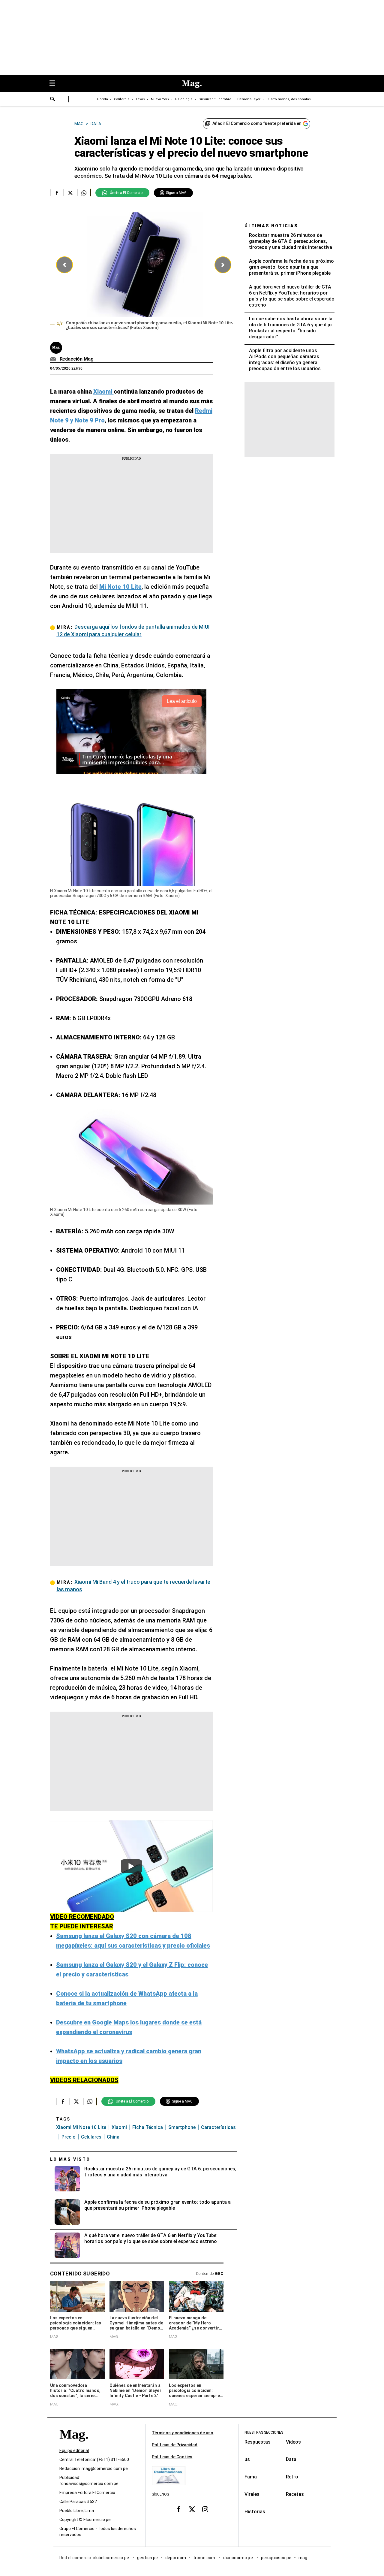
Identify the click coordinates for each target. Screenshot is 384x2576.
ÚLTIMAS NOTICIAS (271, 226)
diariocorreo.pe (238, 2558)
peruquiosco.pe (276, 2558)
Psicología (184, 99)
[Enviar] (53, 100)
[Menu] (55, 84)
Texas (140, 99)
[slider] (144, 273)
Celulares (91, 2137)
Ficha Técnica (148, 2127)
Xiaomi (119, 2127)
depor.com (176, 2558)
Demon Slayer (249, 99)
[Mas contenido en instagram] (205, 2509)
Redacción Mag (77, 359)
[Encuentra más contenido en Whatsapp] (84, 193)
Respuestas (258, 2442)
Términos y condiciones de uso (183, 2433)
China (113, 2137)
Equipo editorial (74, 2451)
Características (218, 2127)
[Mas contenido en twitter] (192, 2509)
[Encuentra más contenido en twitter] (70, 193)
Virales (252, 2494)
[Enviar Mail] (54, 359)
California (122, 99)
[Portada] (74, 2445)
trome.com (205, 2558)
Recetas (295, 2494)
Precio (69, 2137)
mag (303, 2558)
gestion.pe (148, 2558)
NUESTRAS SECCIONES (264, 2432)
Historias (255, 2512)
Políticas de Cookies (172, 2457)
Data (291, 2459)
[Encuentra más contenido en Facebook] (57, 193)
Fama (251, 2477)
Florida (102, 99)
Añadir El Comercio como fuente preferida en (257, 123)
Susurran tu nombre (215, 99)
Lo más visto (70, 2159)
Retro (292, 2477)
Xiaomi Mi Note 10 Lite (81, 2127)
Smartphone (182, 2127)
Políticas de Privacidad (175, 2445)
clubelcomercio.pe (111, 2558)
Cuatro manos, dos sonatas (289, 99)
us (247, 2459)
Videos (293, 2442)
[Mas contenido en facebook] (179, 2509)
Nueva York (160, 99)
